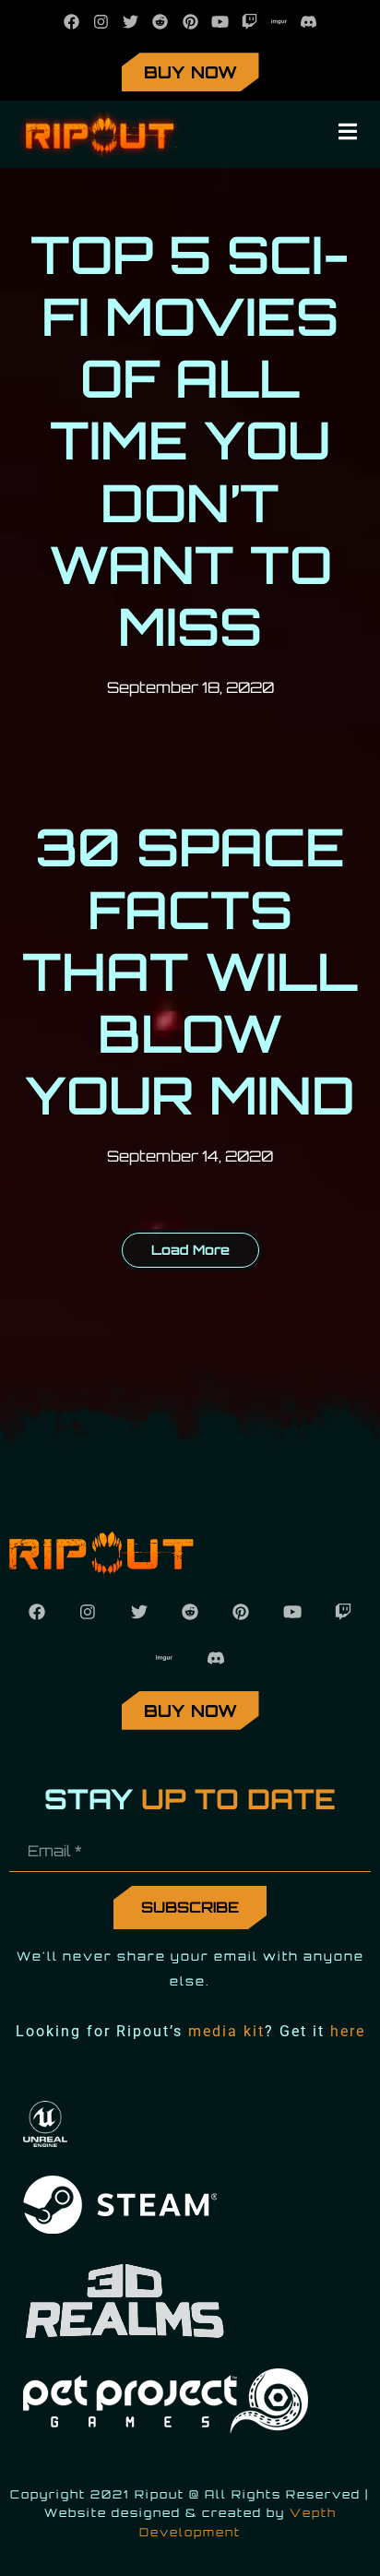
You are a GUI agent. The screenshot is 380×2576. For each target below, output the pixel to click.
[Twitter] (131, 22)
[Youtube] (220, 22)
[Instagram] (101, 22)
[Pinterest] (190, 22)
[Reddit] (160, 22)
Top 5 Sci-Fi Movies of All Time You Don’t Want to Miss (190, 440)
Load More (190, 1249)
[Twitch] (249, 22)
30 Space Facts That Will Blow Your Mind (190, 971)
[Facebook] (71, 22)
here (348, 2031)
